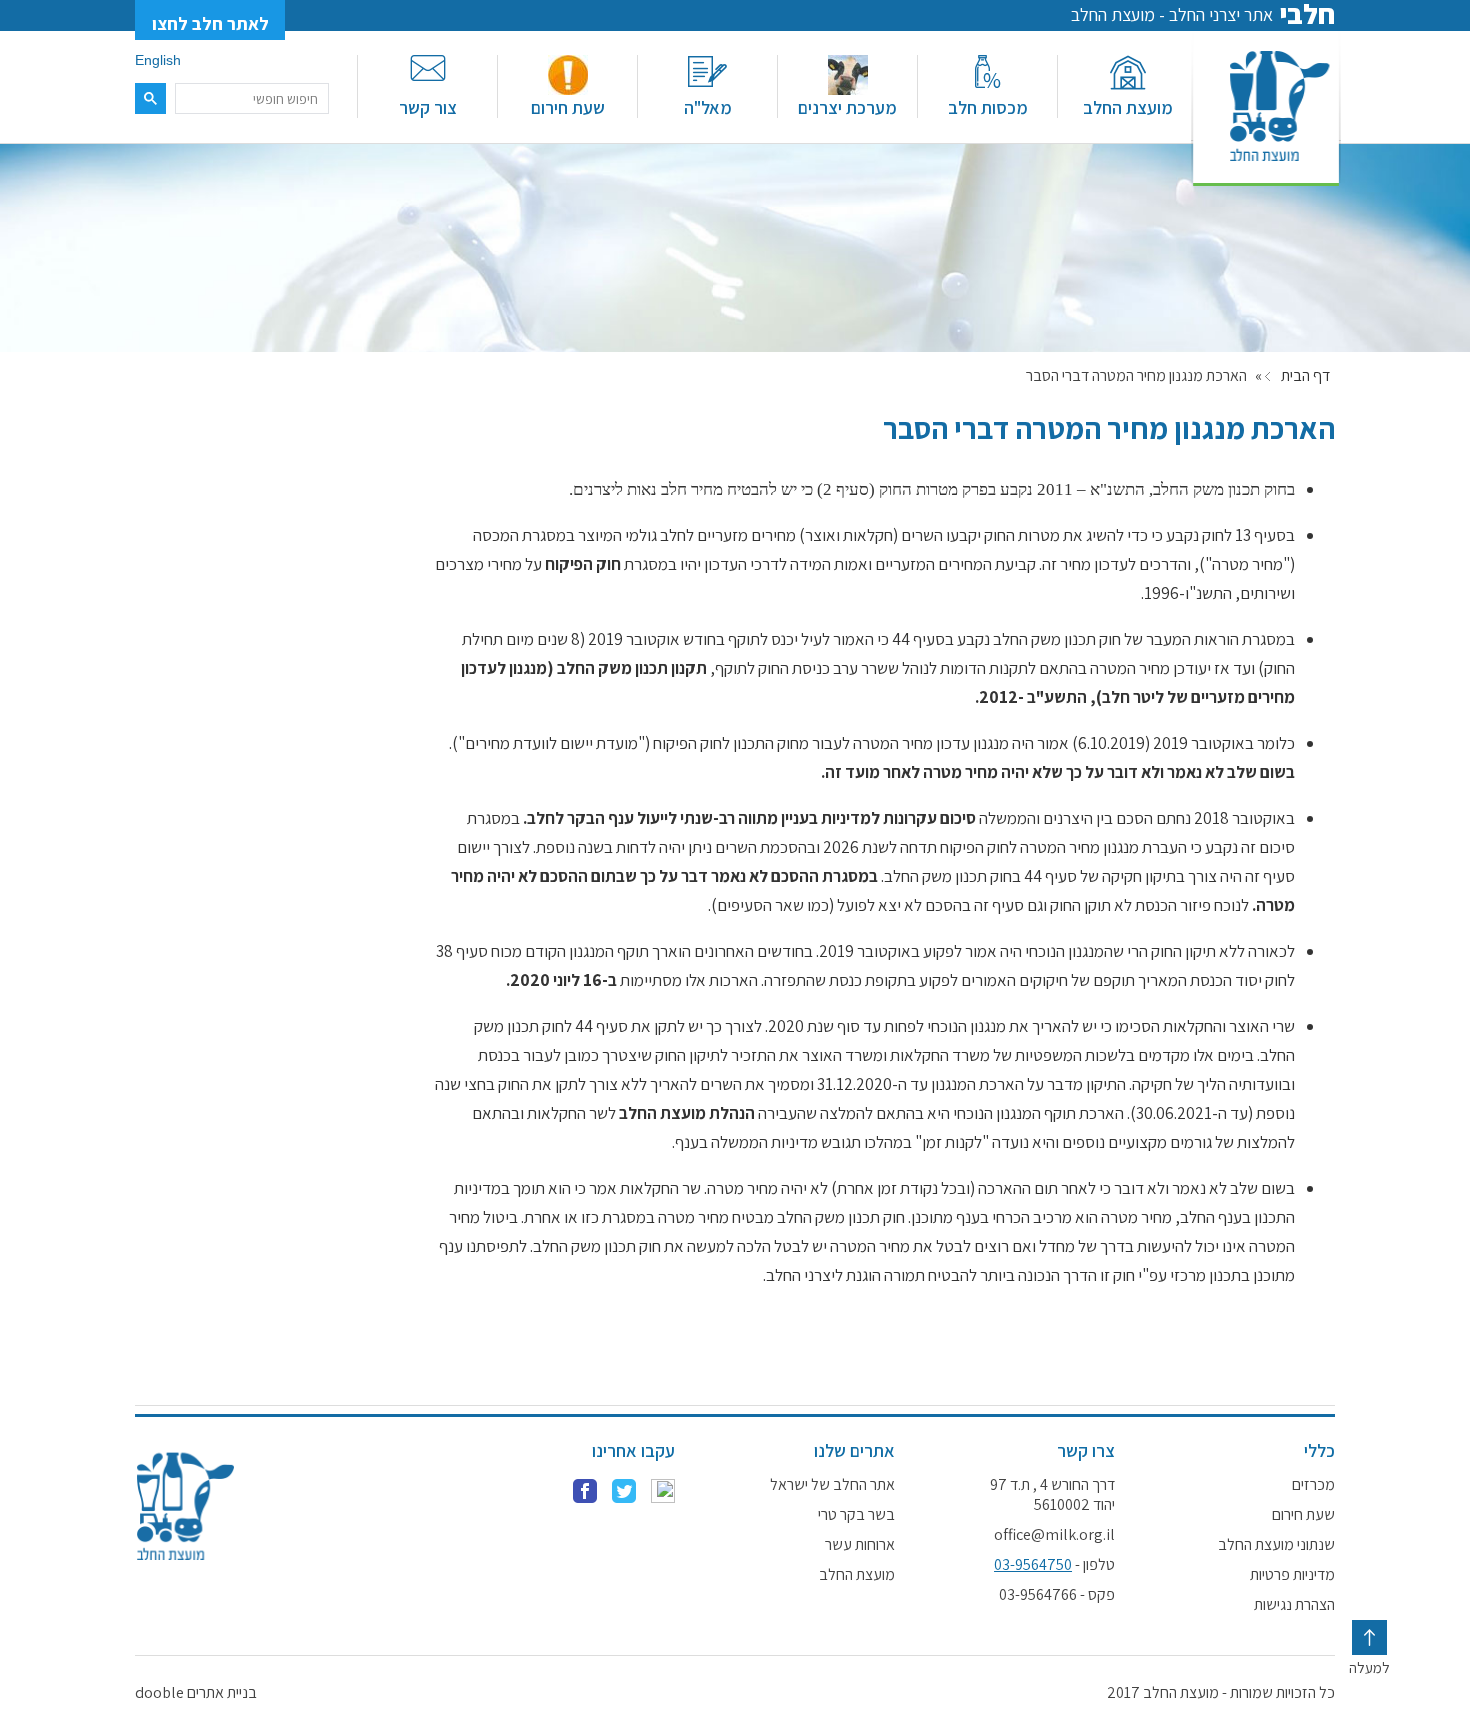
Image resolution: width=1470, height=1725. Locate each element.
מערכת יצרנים (847, 107)
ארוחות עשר (860, 1545)
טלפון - (1054, 1565)
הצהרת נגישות (1294, 1605)
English (158, 60)
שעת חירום (568, 107)
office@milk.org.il (1054, 1535)
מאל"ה (708, 107)
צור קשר (428, 107)
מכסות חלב (988, 107)
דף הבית (1305, 376)
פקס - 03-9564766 (1057, 1595)
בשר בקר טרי (856, 1515)
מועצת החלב (1128, 107)
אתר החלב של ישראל (832, 1485)
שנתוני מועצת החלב (1276, 1545)
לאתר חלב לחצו (210, 23)
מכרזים (1313, 1485)
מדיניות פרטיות (1292, 1575)
